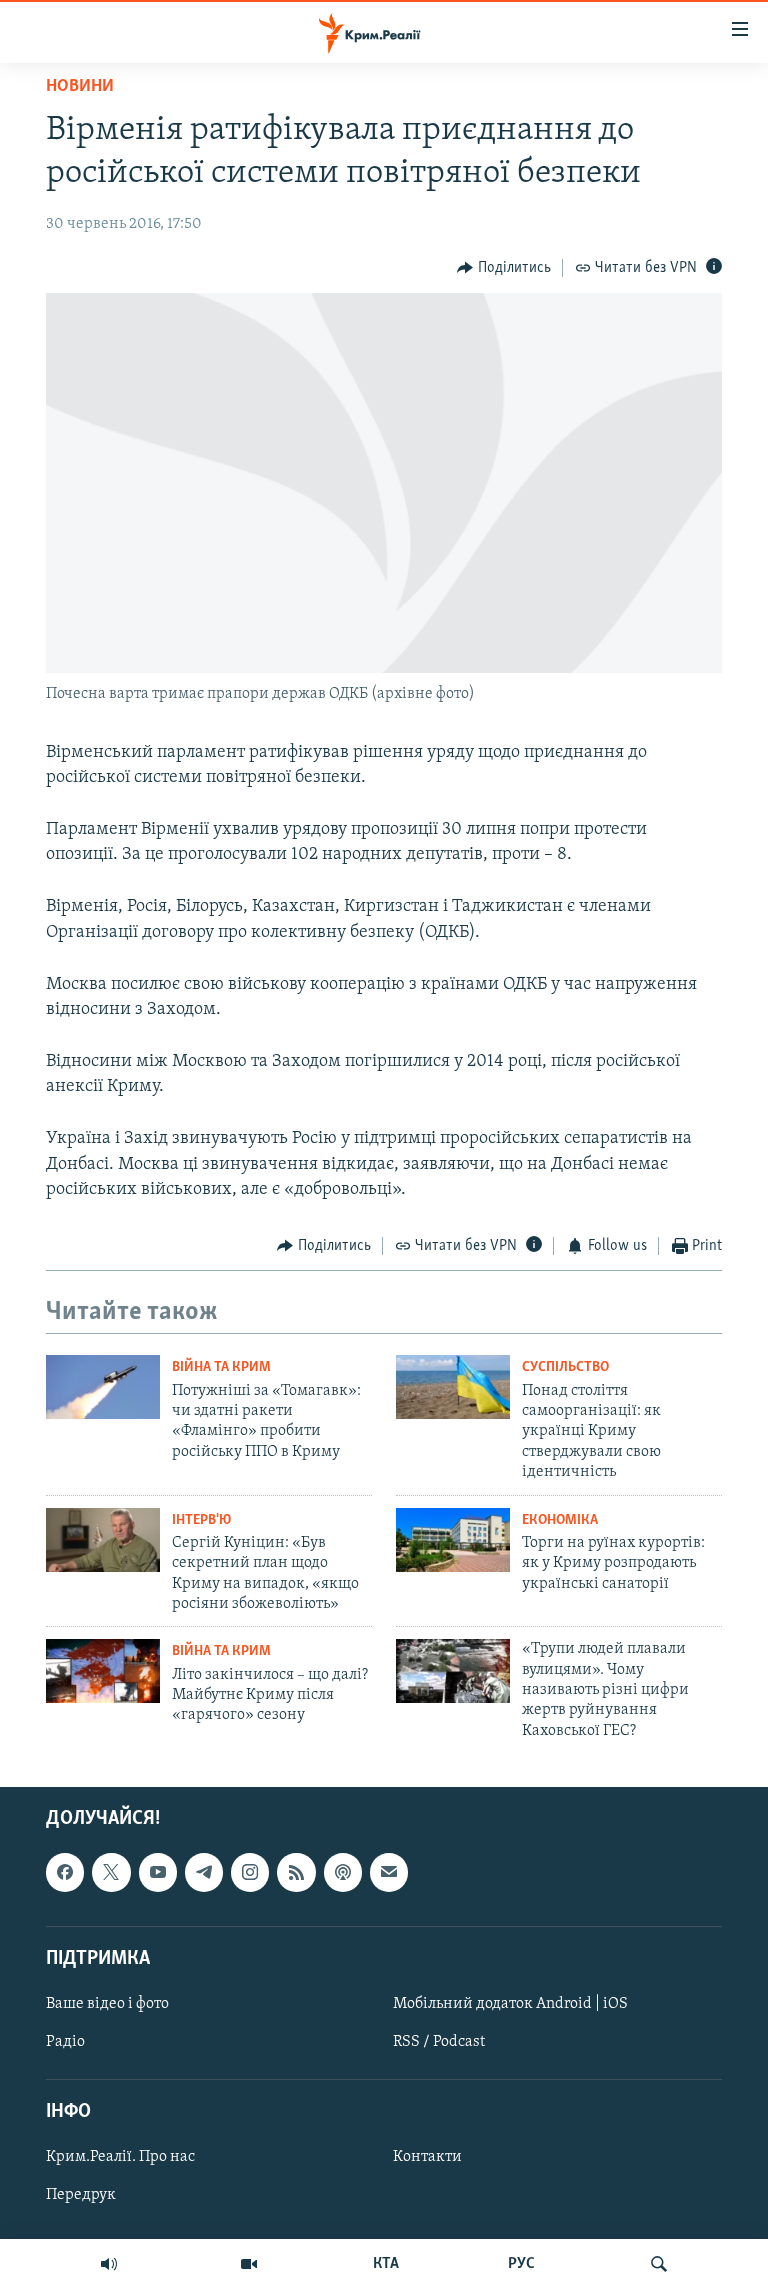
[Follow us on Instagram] (250, 1873)
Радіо (65, 2042)
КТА (386, 2264)
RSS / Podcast (439, 2042)
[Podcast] (343, 1873)
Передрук (81, 2196)
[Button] (504, 268)
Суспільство (565, 1367)
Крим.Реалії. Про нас (120, 2158)
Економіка (560, 1520)
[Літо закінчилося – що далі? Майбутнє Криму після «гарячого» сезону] (103, 1671)
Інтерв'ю (201, 1520)
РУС (521, 2264)
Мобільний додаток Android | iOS (510, 2004)
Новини (80, 87)
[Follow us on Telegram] (204, 1873)
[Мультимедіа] (249, 2264)
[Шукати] (659, 2264)
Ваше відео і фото (107, 2004)
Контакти (427, 2158)
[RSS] (296, 1873)
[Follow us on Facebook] (65, 1873)
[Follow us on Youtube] (158, 1873)
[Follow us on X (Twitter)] (111, 1873)
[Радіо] (109, 2264)
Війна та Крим (221, 1367)
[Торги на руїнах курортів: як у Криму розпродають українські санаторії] (453, 1540)
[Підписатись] (389, 1873)
